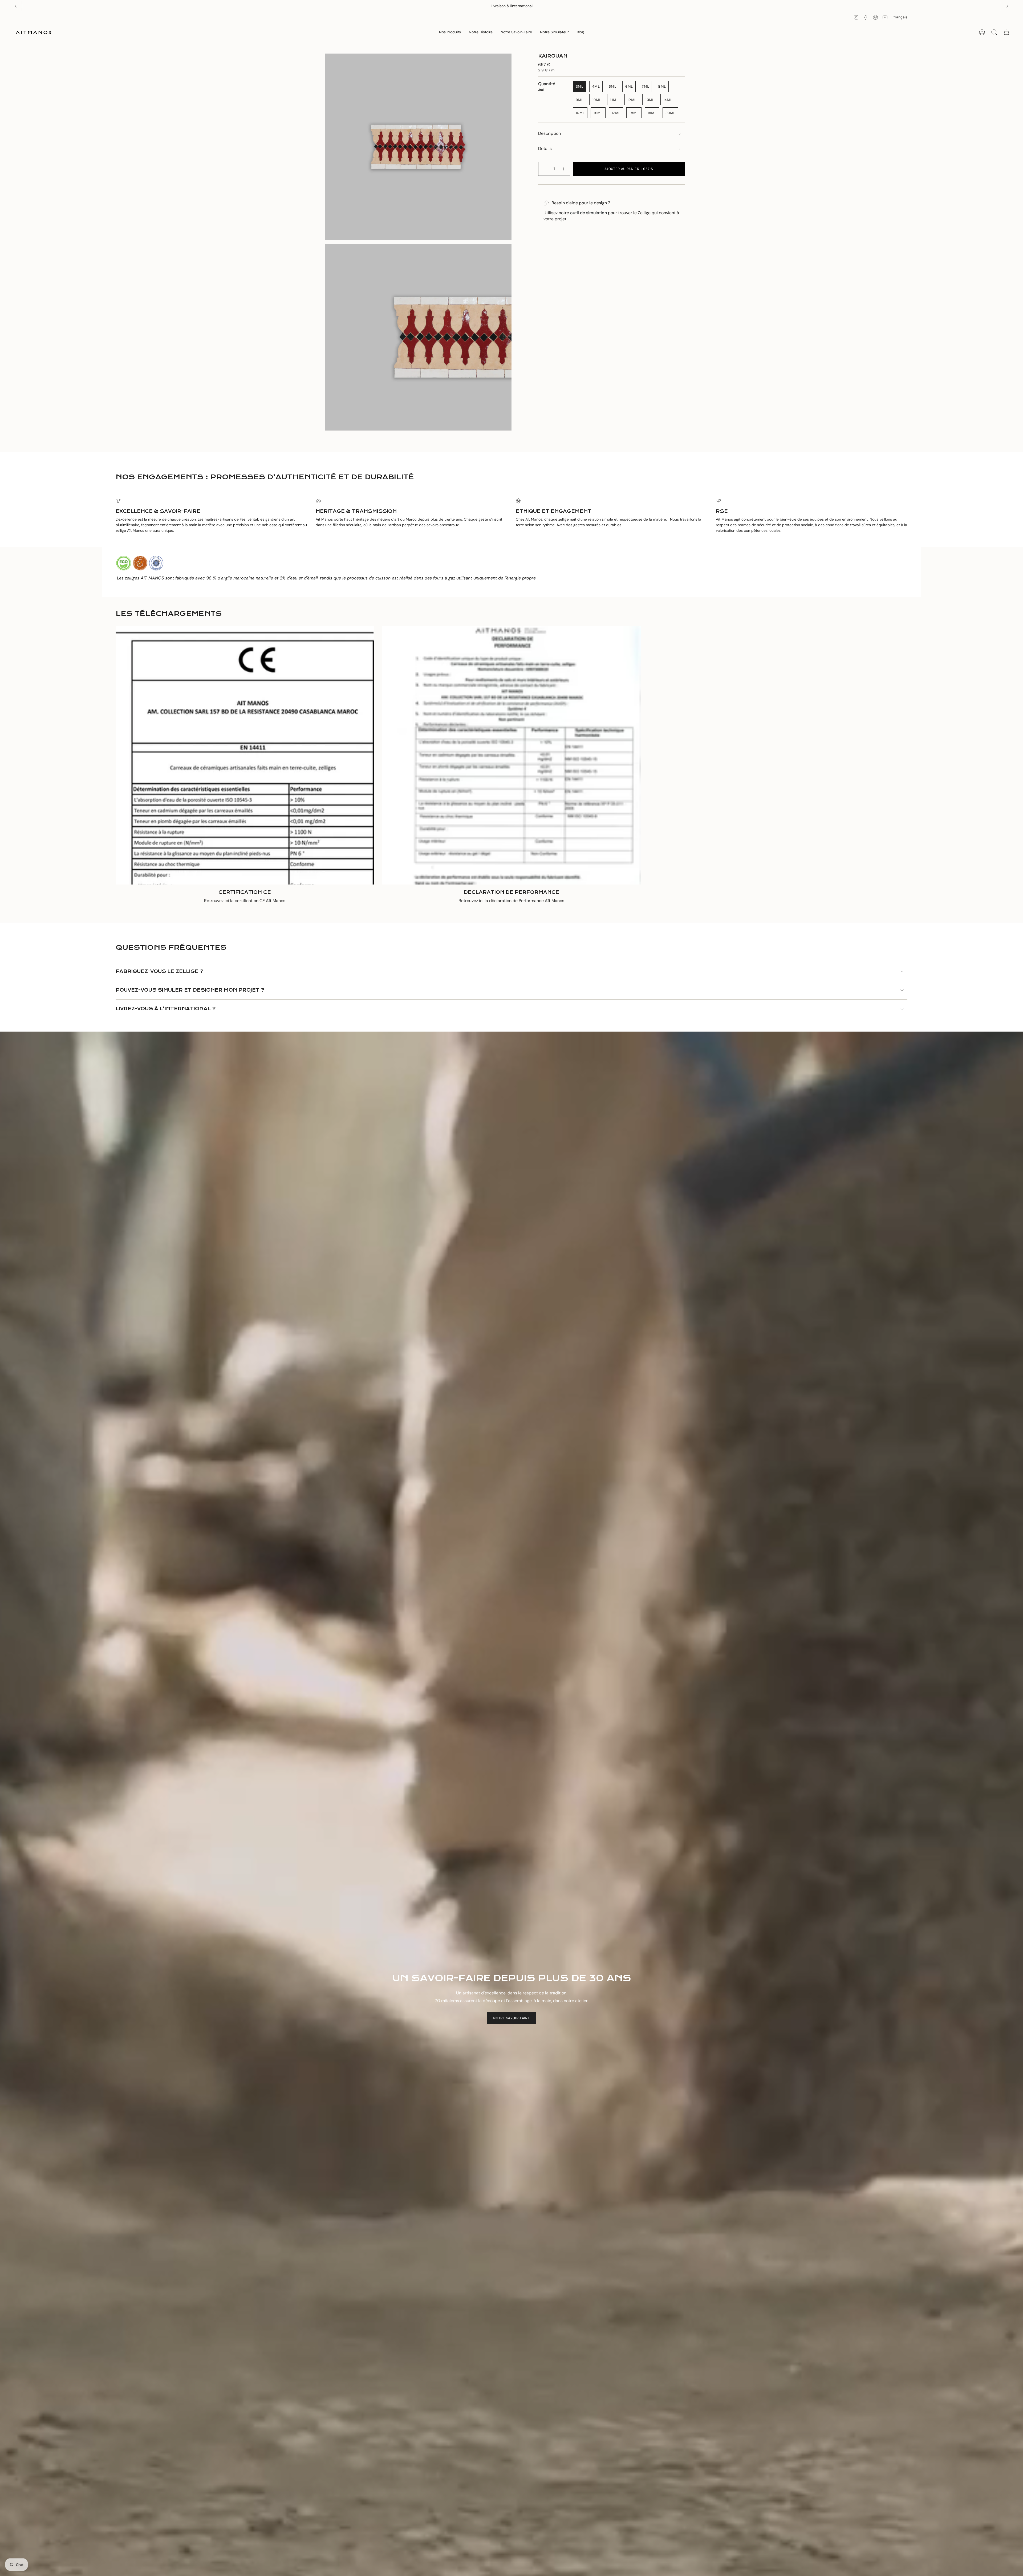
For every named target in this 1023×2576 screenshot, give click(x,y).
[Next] (1007, 6)
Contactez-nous (530, 6)
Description (549, 133)
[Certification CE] (245, 755)
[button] (450, 32)
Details (545, 149)
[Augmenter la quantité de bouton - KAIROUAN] (564, 169)
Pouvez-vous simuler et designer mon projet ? (190, 990)
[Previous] (16, 6)
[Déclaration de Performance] (511, 755)
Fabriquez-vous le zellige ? (159, 971)
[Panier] (1006, 32)
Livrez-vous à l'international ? (166, 1009)
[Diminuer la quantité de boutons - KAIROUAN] (545, 169)
